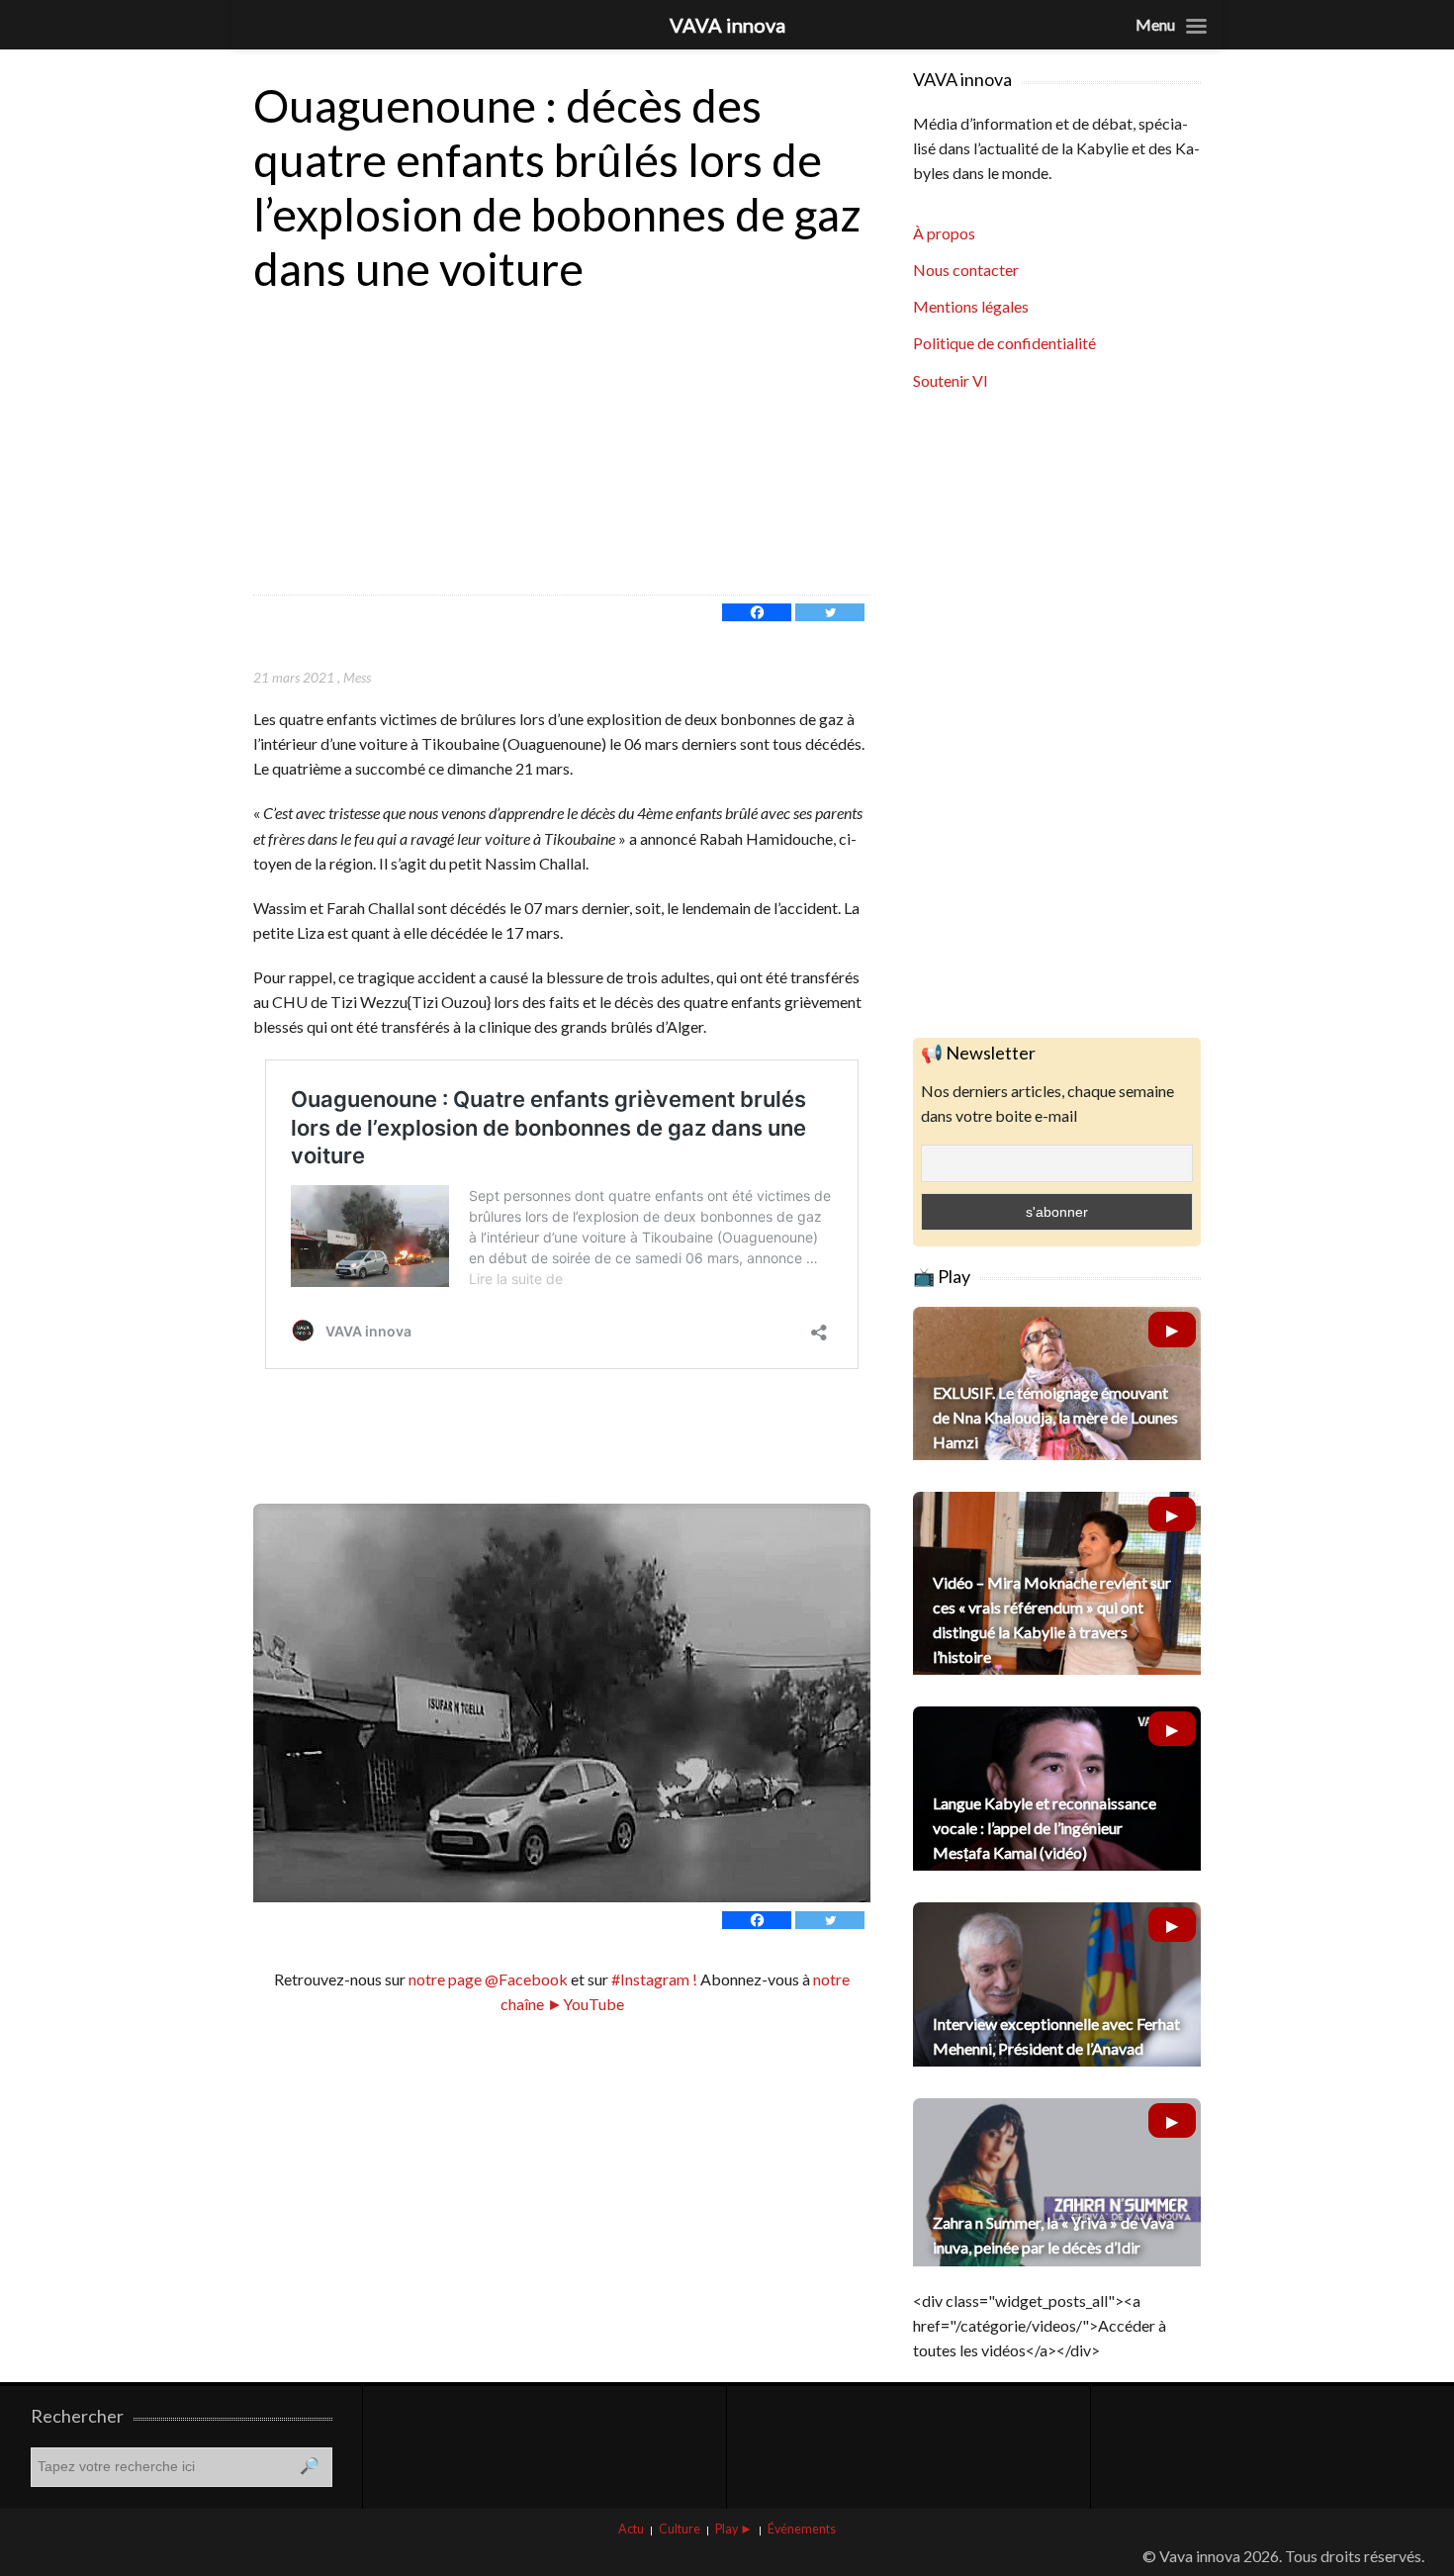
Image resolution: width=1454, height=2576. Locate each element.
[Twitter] (830, 612)
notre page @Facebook (488, 1979)
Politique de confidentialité (1004, 343)
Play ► (734, 2529)
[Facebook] (757, 612)
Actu (631, 2529)
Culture (680, 2529)
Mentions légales (971, 306)
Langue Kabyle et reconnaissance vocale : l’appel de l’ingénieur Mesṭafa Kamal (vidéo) (1045, 1828)
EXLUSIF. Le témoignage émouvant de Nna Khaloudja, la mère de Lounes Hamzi (1055, 1417)
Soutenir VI (951, 380)
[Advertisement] (562, 446)
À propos (944, 233)
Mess (357, 677)
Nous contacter (966, 270)
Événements (802, 2529)
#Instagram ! (653, 1979)
